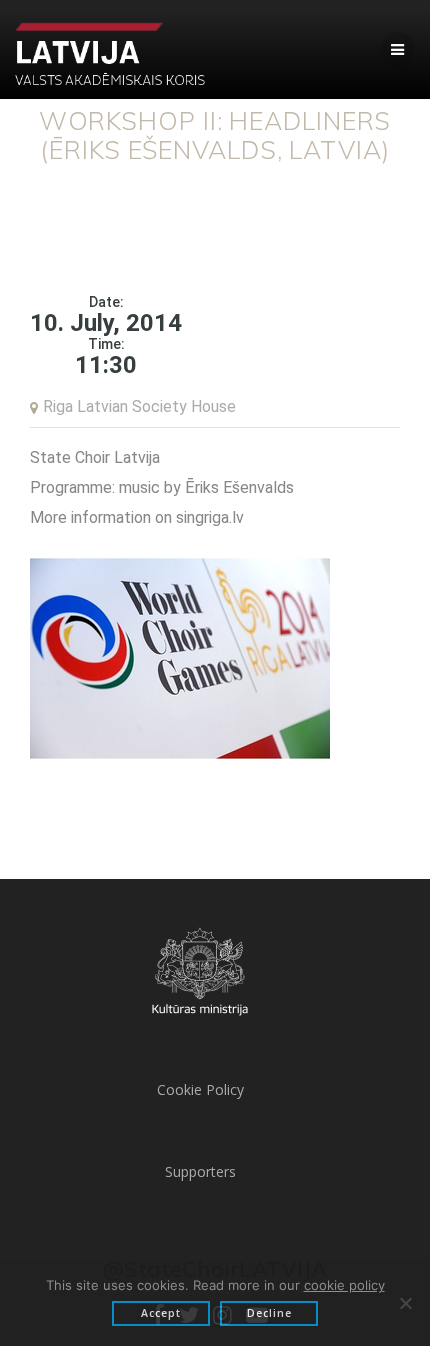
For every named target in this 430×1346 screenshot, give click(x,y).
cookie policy (344, 1285)
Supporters (200, 1171)
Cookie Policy (200, 1089)
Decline (269, 1313)
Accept (161, 1313)
